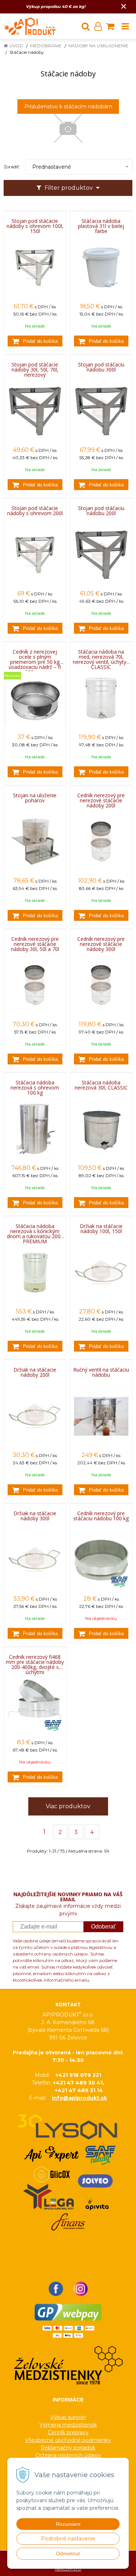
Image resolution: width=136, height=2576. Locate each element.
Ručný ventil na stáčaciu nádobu (101, 1372)
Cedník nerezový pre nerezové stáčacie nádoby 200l (101, 801)
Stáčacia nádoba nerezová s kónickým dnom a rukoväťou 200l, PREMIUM (35, 1231)
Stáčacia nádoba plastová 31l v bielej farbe (101, 226)
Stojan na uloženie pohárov (35, 798)
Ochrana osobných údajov (68, 2455)
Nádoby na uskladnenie (98, 46)
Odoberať (103, 1927)
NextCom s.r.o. (68, 2569)
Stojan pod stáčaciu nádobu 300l (101, 367)
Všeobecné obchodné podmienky (68, 2440)
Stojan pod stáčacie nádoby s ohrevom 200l (35, 511)
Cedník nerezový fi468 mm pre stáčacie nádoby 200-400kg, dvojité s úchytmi (35, 1662)
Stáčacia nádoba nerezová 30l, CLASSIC (101, 1085)
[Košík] (110, 26)
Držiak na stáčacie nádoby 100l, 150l (101, 1229)
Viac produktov (68, 1806)
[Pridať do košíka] (35, 341)
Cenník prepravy (68, 2432)
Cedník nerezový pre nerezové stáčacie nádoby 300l (101, 944)
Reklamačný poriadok (68, 2448)
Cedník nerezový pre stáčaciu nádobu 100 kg (101, 1516)
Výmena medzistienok (68, 2425)
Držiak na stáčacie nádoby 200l (35, 1372)
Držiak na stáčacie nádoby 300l (35, 1516)
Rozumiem (68, 2524)
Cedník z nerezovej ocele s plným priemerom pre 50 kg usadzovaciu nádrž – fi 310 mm (35, 657)
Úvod (16, 46)
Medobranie (46, 46)
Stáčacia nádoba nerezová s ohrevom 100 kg (35, 1088)
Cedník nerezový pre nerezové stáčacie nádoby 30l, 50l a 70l (35, 944)
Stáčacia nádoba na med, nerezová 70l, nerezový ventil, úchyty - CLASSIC (101, 657)
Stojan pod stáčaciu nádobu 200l (101, 511)
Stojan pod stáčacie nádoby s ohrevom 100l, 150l (35, 226)
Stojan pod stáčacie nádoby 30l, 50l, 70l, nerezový (35, 370)
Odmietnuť (68, 2553)
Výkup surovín (68, 2417)
